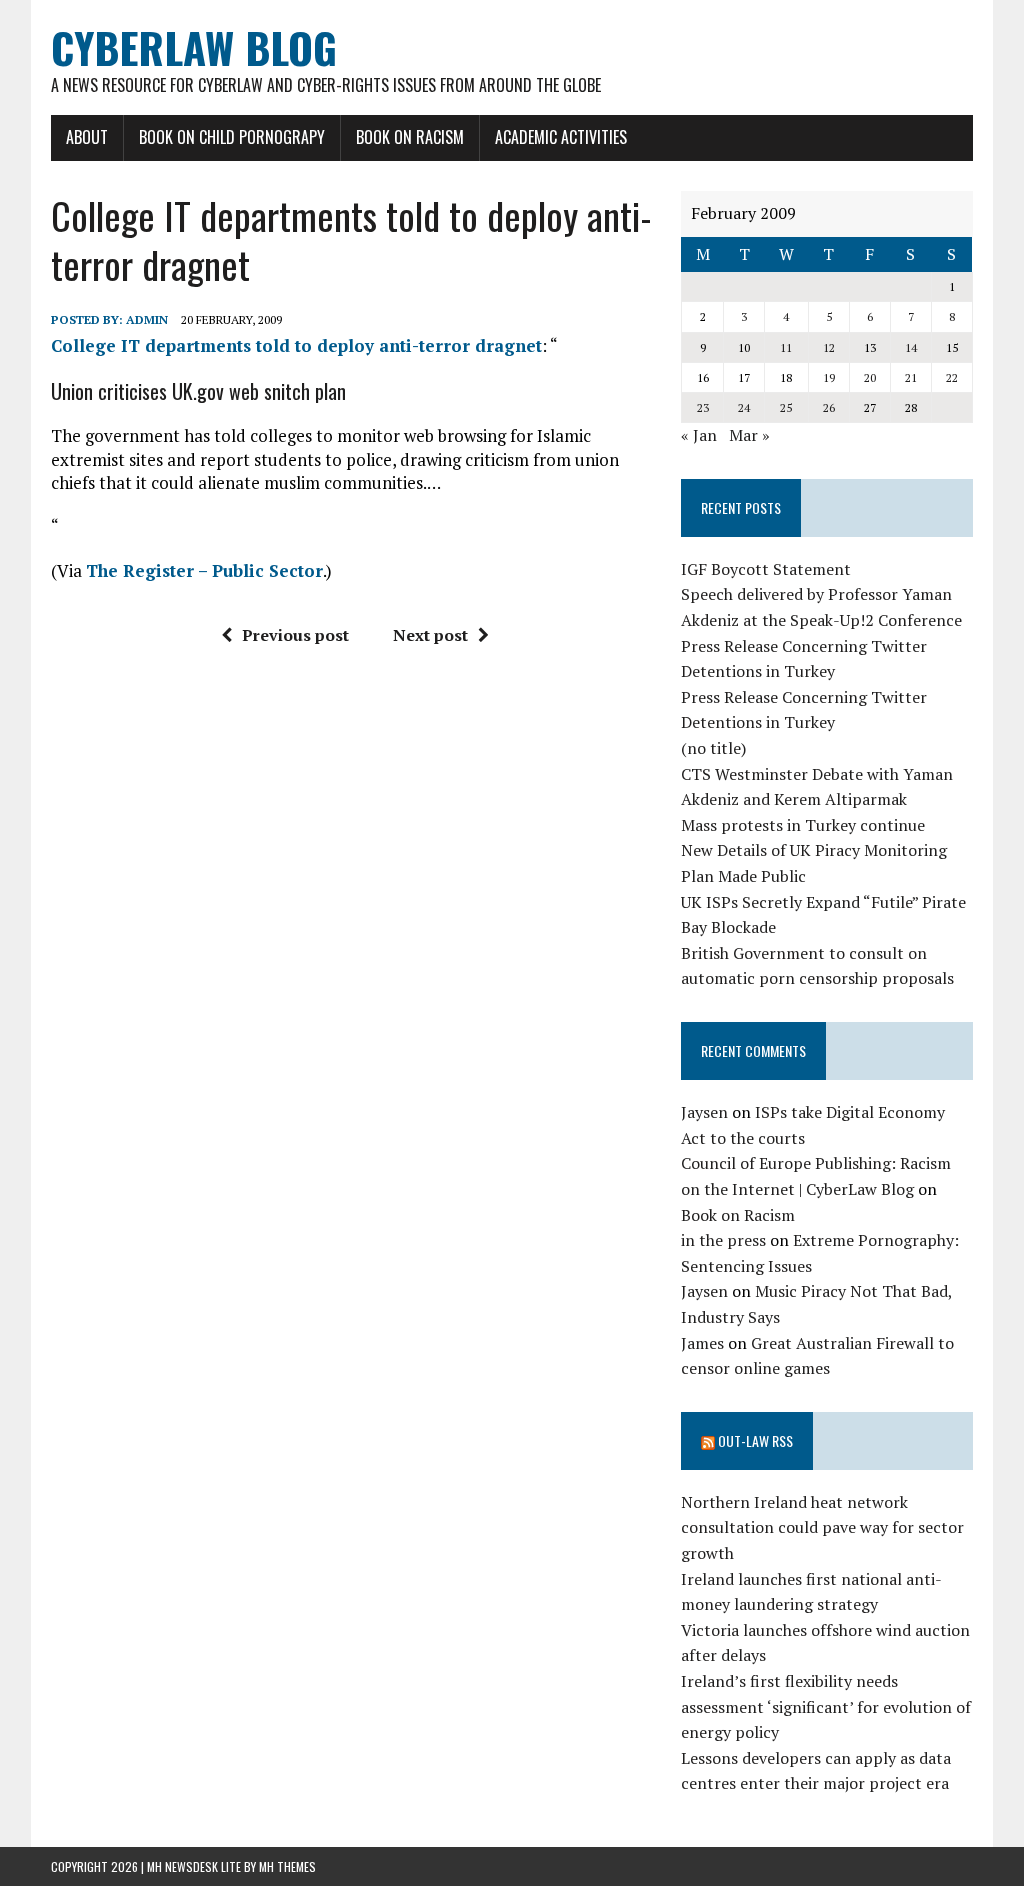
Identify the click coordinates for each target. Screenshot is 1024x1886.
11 (786, 347)
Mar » (749, 435)
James (702, 1343)
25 (786, 407)
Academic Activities (561, 137)
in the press (723, 1240)
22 (952, 377)
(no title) (713, 748)
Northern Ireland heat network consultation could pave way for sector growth (822, 1527)
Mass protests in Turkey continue (803, 825)
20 (870, 377)
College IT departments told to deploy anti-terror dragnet (296, 345)
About (87, 137)
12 (829, 347)
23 (703, 407)
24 (744, 407)
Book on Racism (410, 137)
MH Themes (287, 1866)
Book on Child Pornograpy (232, 137)
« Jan (699, 435)
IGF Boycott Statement (766, 569)
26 (829, 407)
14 (911, 347)
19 (829, 377)
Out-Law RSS (755, 1440)
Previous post (295, 635)
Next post (430, 635)
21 (911, 377)
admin (147, 319)
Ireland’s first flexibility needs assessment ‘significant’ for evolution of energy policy (826, 1706)
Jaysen (704, 1112)
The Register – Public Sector (204, 570)
